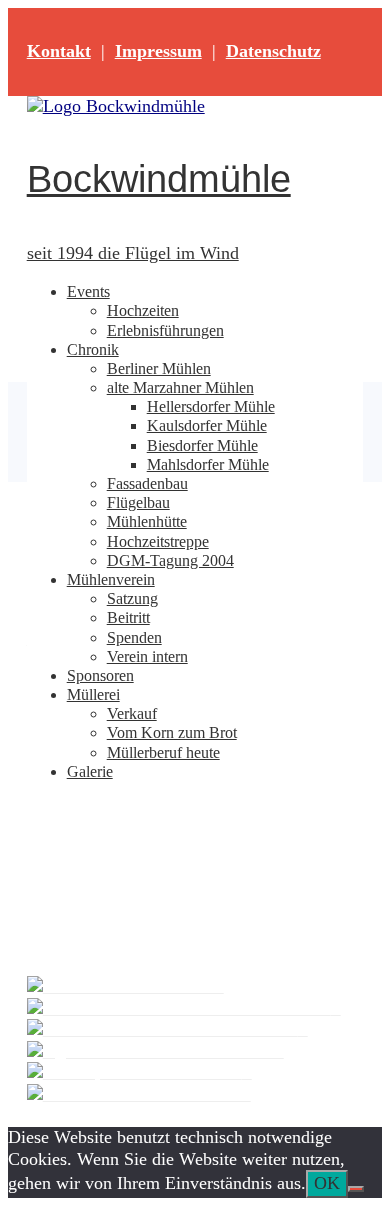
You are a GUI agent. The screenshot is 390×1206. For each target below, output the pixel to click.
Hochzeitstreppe (158, 541)
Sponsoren (100, 675)
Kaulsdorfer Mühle (207, 425)
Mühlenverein (111, 579)
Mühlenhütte (147, 521)
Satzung (132, 598)
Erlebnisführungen (165, 330)
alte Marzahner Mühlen (180, 387)
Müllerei (93, 694)
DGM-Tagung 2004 (170, 560)
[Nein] (356, 1189)
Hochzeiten (143, 310)
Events (88, 291)
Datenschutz (273, 51)
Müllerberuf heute (163, 752)
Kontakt (59, 51)
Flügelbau (138, 502)
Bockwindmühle (159, 179)
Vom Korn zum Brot (172, 732)
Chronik (93, 349)
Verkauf (132, 713)
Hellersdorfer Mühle (211, 406)
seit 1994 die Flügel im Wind (133, 253)
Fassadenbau (147, 483)
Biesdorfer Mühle (202, 445)
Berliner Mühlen (159, 368)
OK (327, 1183)
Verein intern (147, 656)
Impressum (158, 51)
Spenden (134, 637)
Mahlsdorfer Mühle (208, 464)
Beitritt (128, 617)
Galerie (90, 771)
